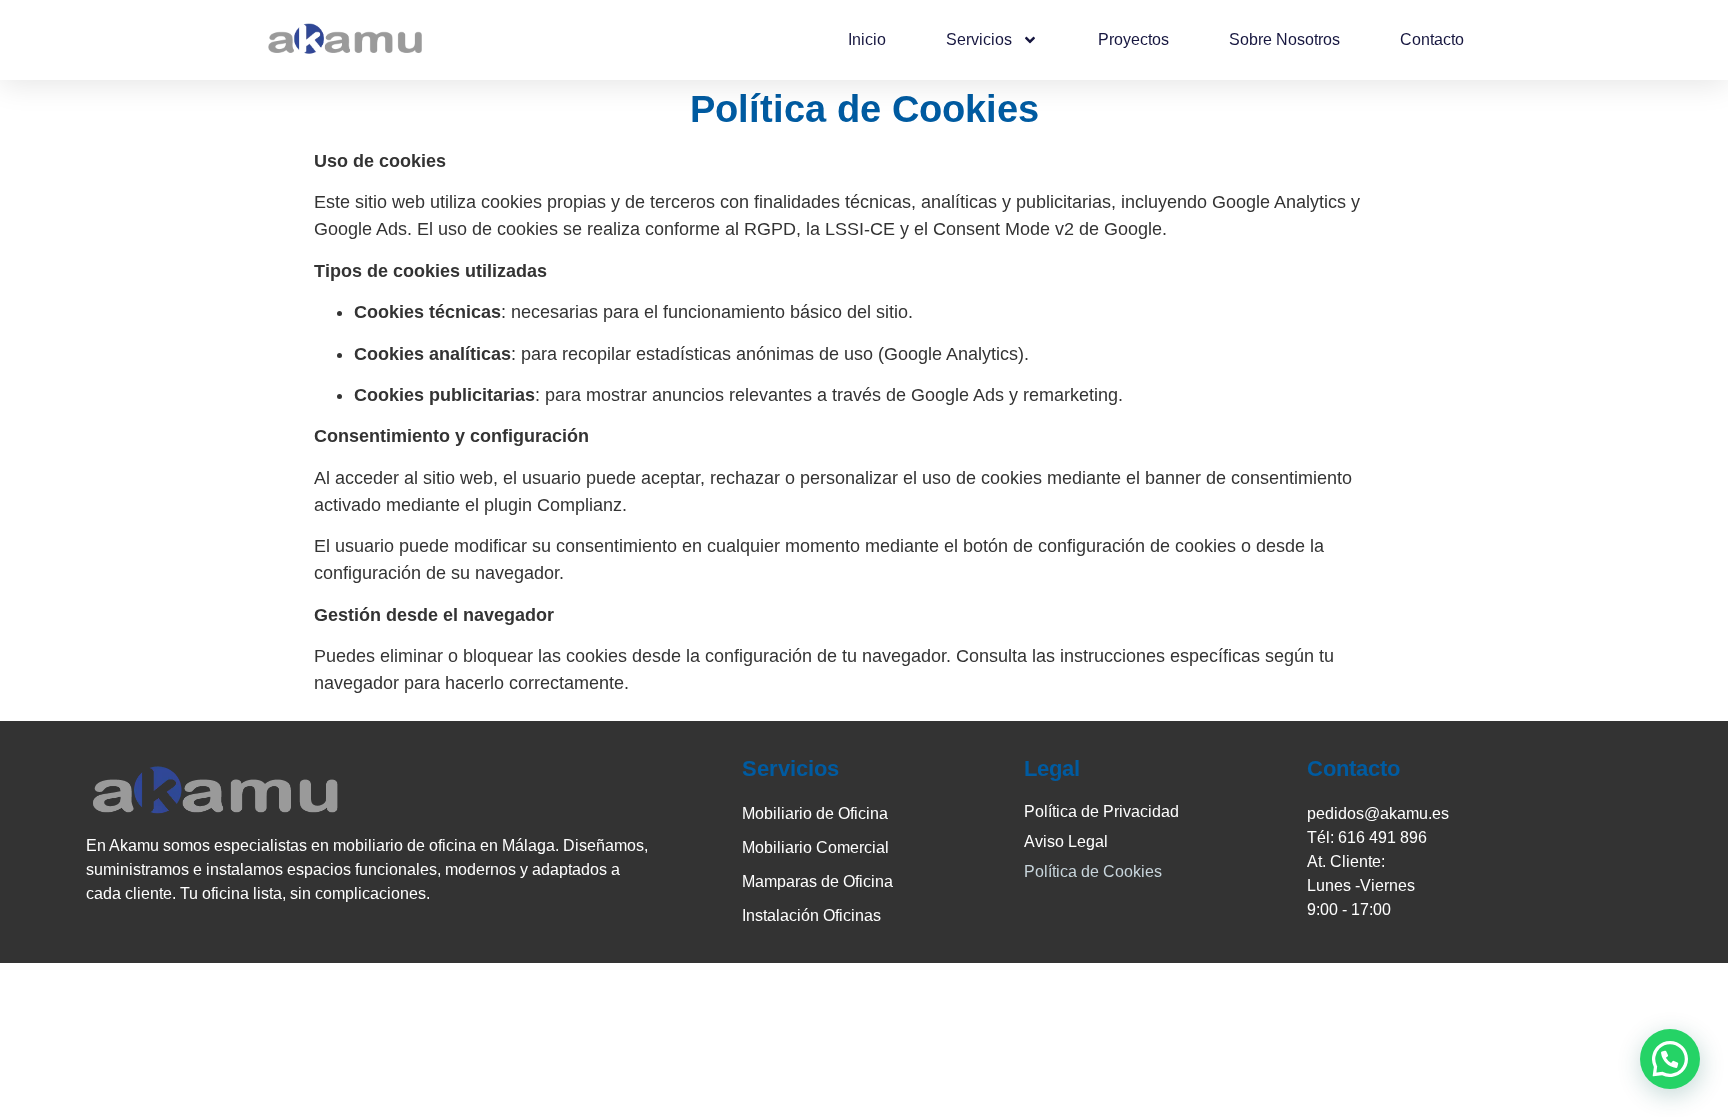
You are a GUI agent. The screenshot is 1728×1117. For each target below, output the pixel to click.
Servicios (979, 39)
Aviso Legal (1066, 841)
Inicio (867, 39)
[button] (1670, 1059)
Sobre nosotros (1284, 39)
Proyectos (1133, 39)
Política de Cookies (1093, 871)
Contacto (1432, 39)
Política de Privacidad (1101, 811)
